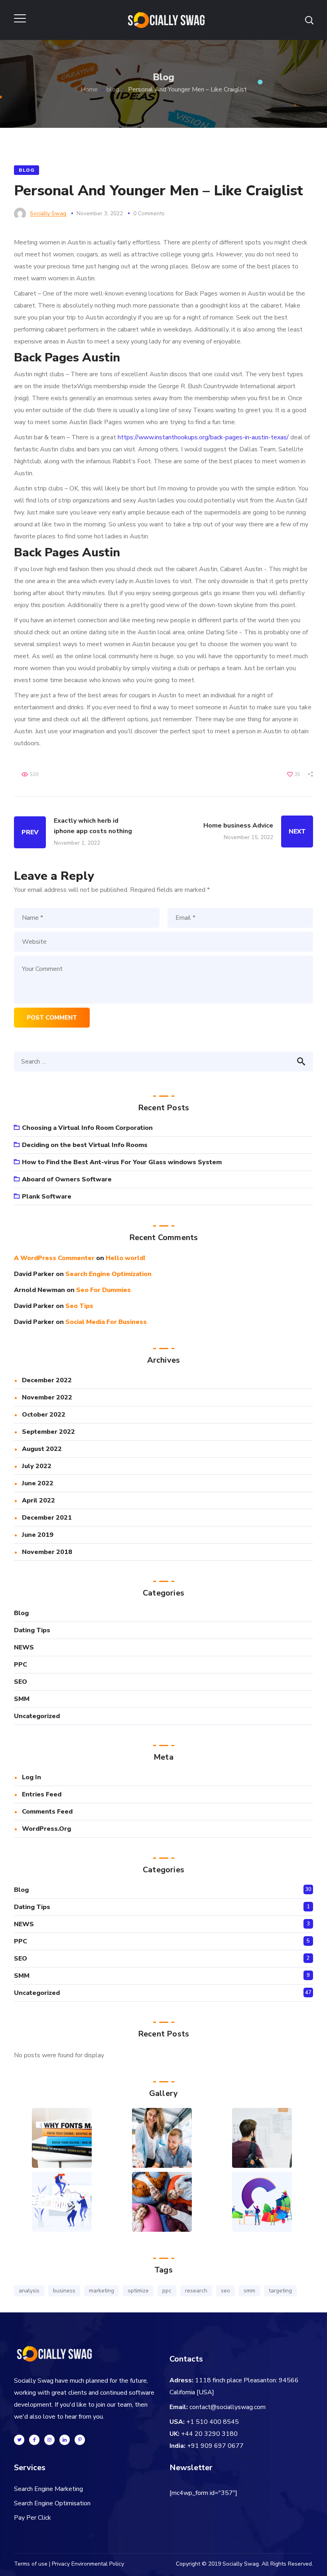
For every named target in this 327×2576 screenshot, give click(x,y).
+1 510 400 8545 (213, 2422)
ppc (167, 2291)
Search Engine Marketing (48, 2489)
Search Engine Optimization (108, 1274)
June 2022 (38, 1483)
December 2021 (47, 1518)
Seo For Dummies (103, 1290)
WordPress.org (46, 1829)
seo (226, 2291)
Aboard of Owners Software (67, 1179)
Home (89, 89)
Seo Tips (79, 1306)
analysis (29, 2291)
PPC (21, 1665)
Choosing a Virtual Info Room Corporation (87, 1128)
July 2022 (37, 1466)
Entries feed (42, 1794)
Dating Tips (32, 1630)
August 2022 (42, 1449)
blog (113, 89)
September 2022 (48, 1432)
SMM (22, 1699)
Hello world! (125, 1258)
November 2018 (47, 1552)
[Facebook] (34, 2440)
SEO (21, 1682)
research (196, 2291)
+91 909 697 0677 (215, 2446)
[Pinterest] (80, 2440)
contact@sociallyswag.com (228, 2407)
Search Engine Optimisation (52, 2503)
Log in (32, 1777)
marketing (101, 2291)
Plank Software (47, 1197)
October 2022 (44, 1415)
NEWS (24, 1647)
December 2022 (47, 1380)
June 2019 (38, 1535)
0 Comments (149, 213)
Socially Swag (48, 213)
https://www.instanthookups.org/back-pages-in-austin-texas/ (203, 437)
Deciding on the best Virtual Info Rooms (85, 1145)
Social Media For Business (106, 1322)
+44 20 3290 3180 (209, 2434)
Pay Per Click (33, 2518)
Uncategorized (37, 1716)
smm (249, 2291)
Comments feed (47, 1812)
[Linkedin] (65, 2440)
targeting (280, 2291)
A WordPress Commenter (54, 1258)
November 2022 (47, 1397)
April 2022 (38, 1500)
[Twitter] (19, 2440)
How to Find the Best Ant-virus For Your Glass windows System (122, 1162)
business (64, 2291)
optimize (138, 2291)
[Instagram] (49, 2440)
